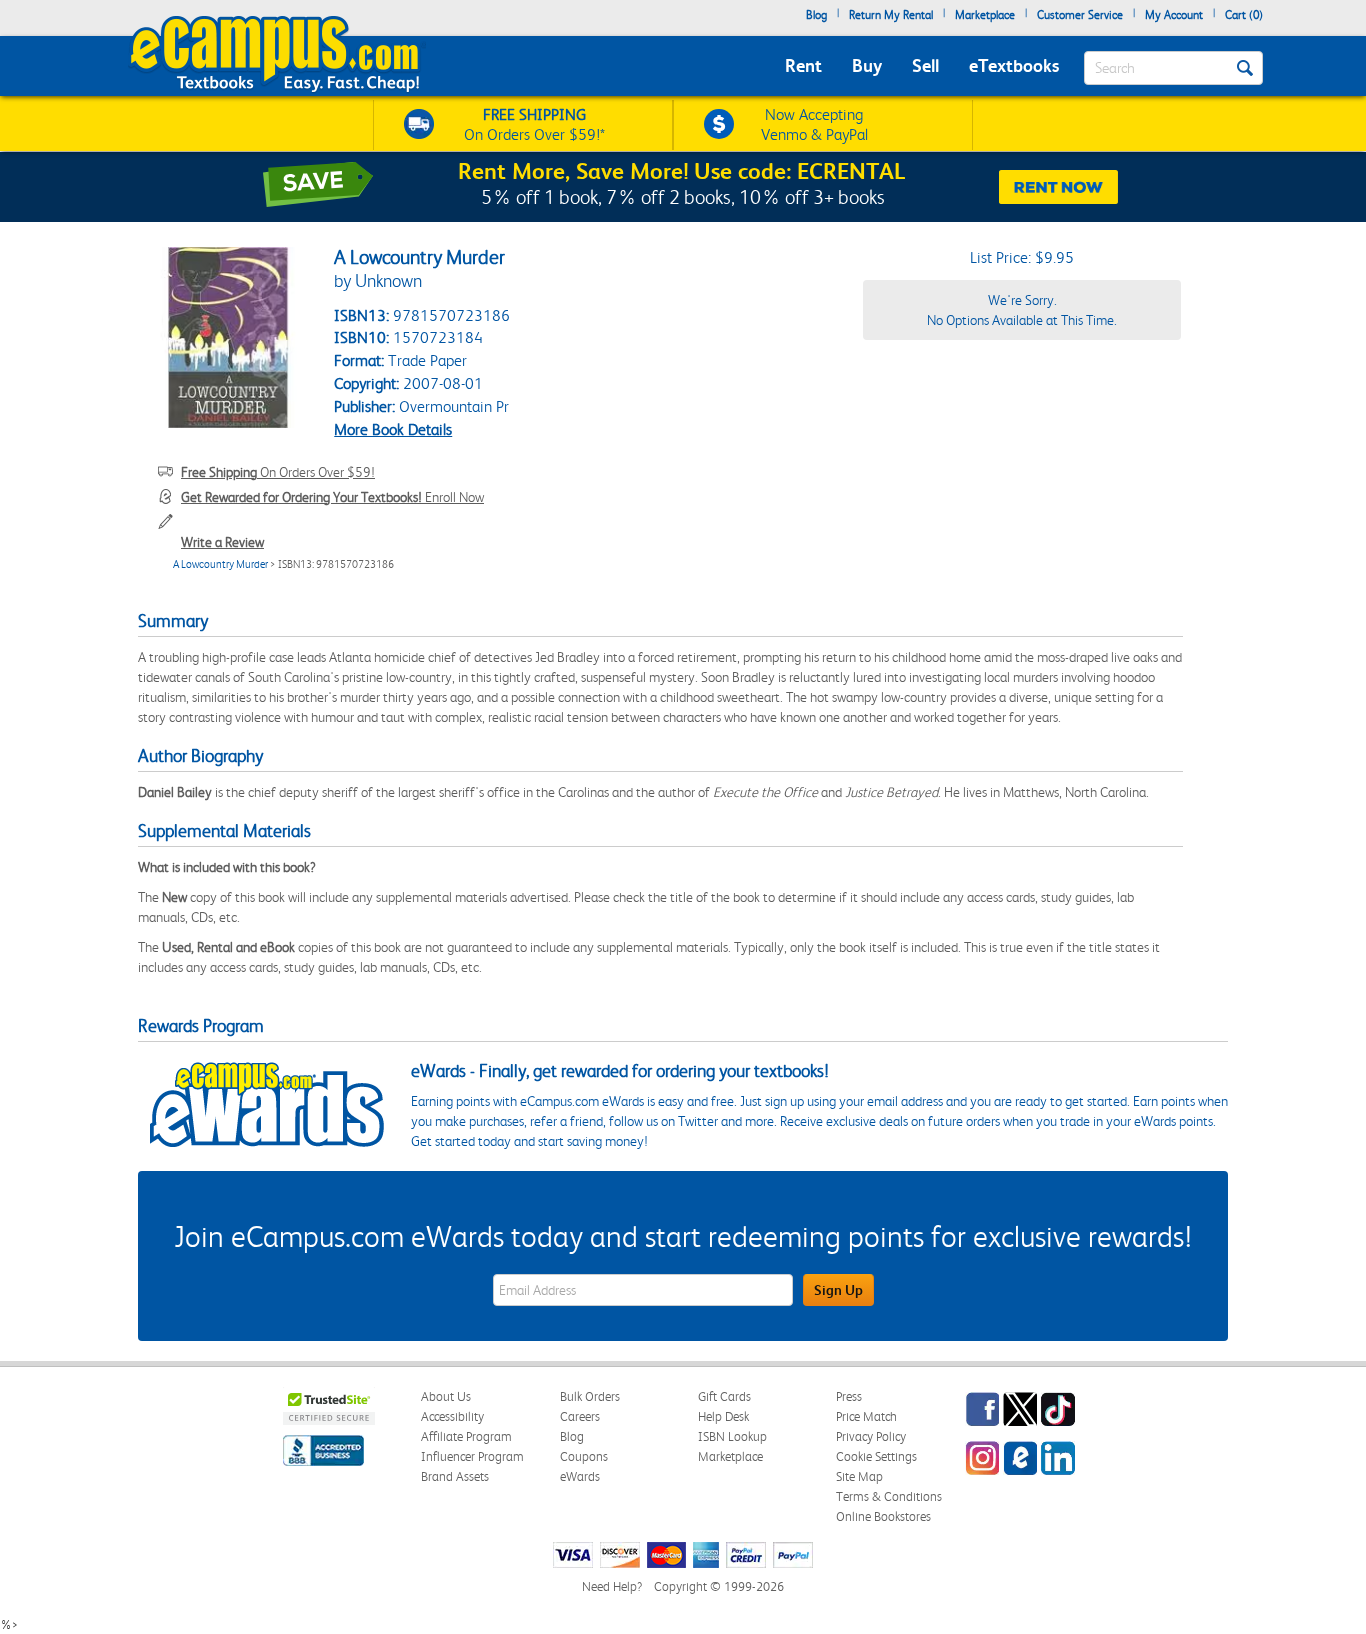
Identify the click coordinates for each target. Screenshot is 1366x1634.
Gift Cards (724, 1396)
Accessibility (452, 1416)
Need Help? (612, 1586)
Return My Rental (891, 15)
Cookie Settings (876, 1456)
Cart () (1244, 15)
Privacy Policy (871, 1436)
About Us (446, 1396)
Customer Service (1080, 15)
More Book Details (393, 429)
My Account (1174, 15)
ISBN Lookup (732, 1436)
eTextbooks (1014, 65)
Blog (816, 15)
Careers (580, 1416)
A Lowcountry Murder (220, 564)
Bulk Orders (590, 1396)
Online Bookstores (883, 1516)
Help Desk (723, 1416)
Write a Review (222, 542)
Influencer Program (472, 1456)
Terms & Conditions (889, 1496)
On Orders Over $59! (278, 472)
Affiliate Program (466, 1436)
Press (849, 1396)
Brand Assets (455, 1476)
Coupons (584, 1456)
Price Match (866, 1416)
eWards (580, 1476)
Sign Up (838, 1290)
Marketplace (985, 15)
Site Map (859, 1476)
